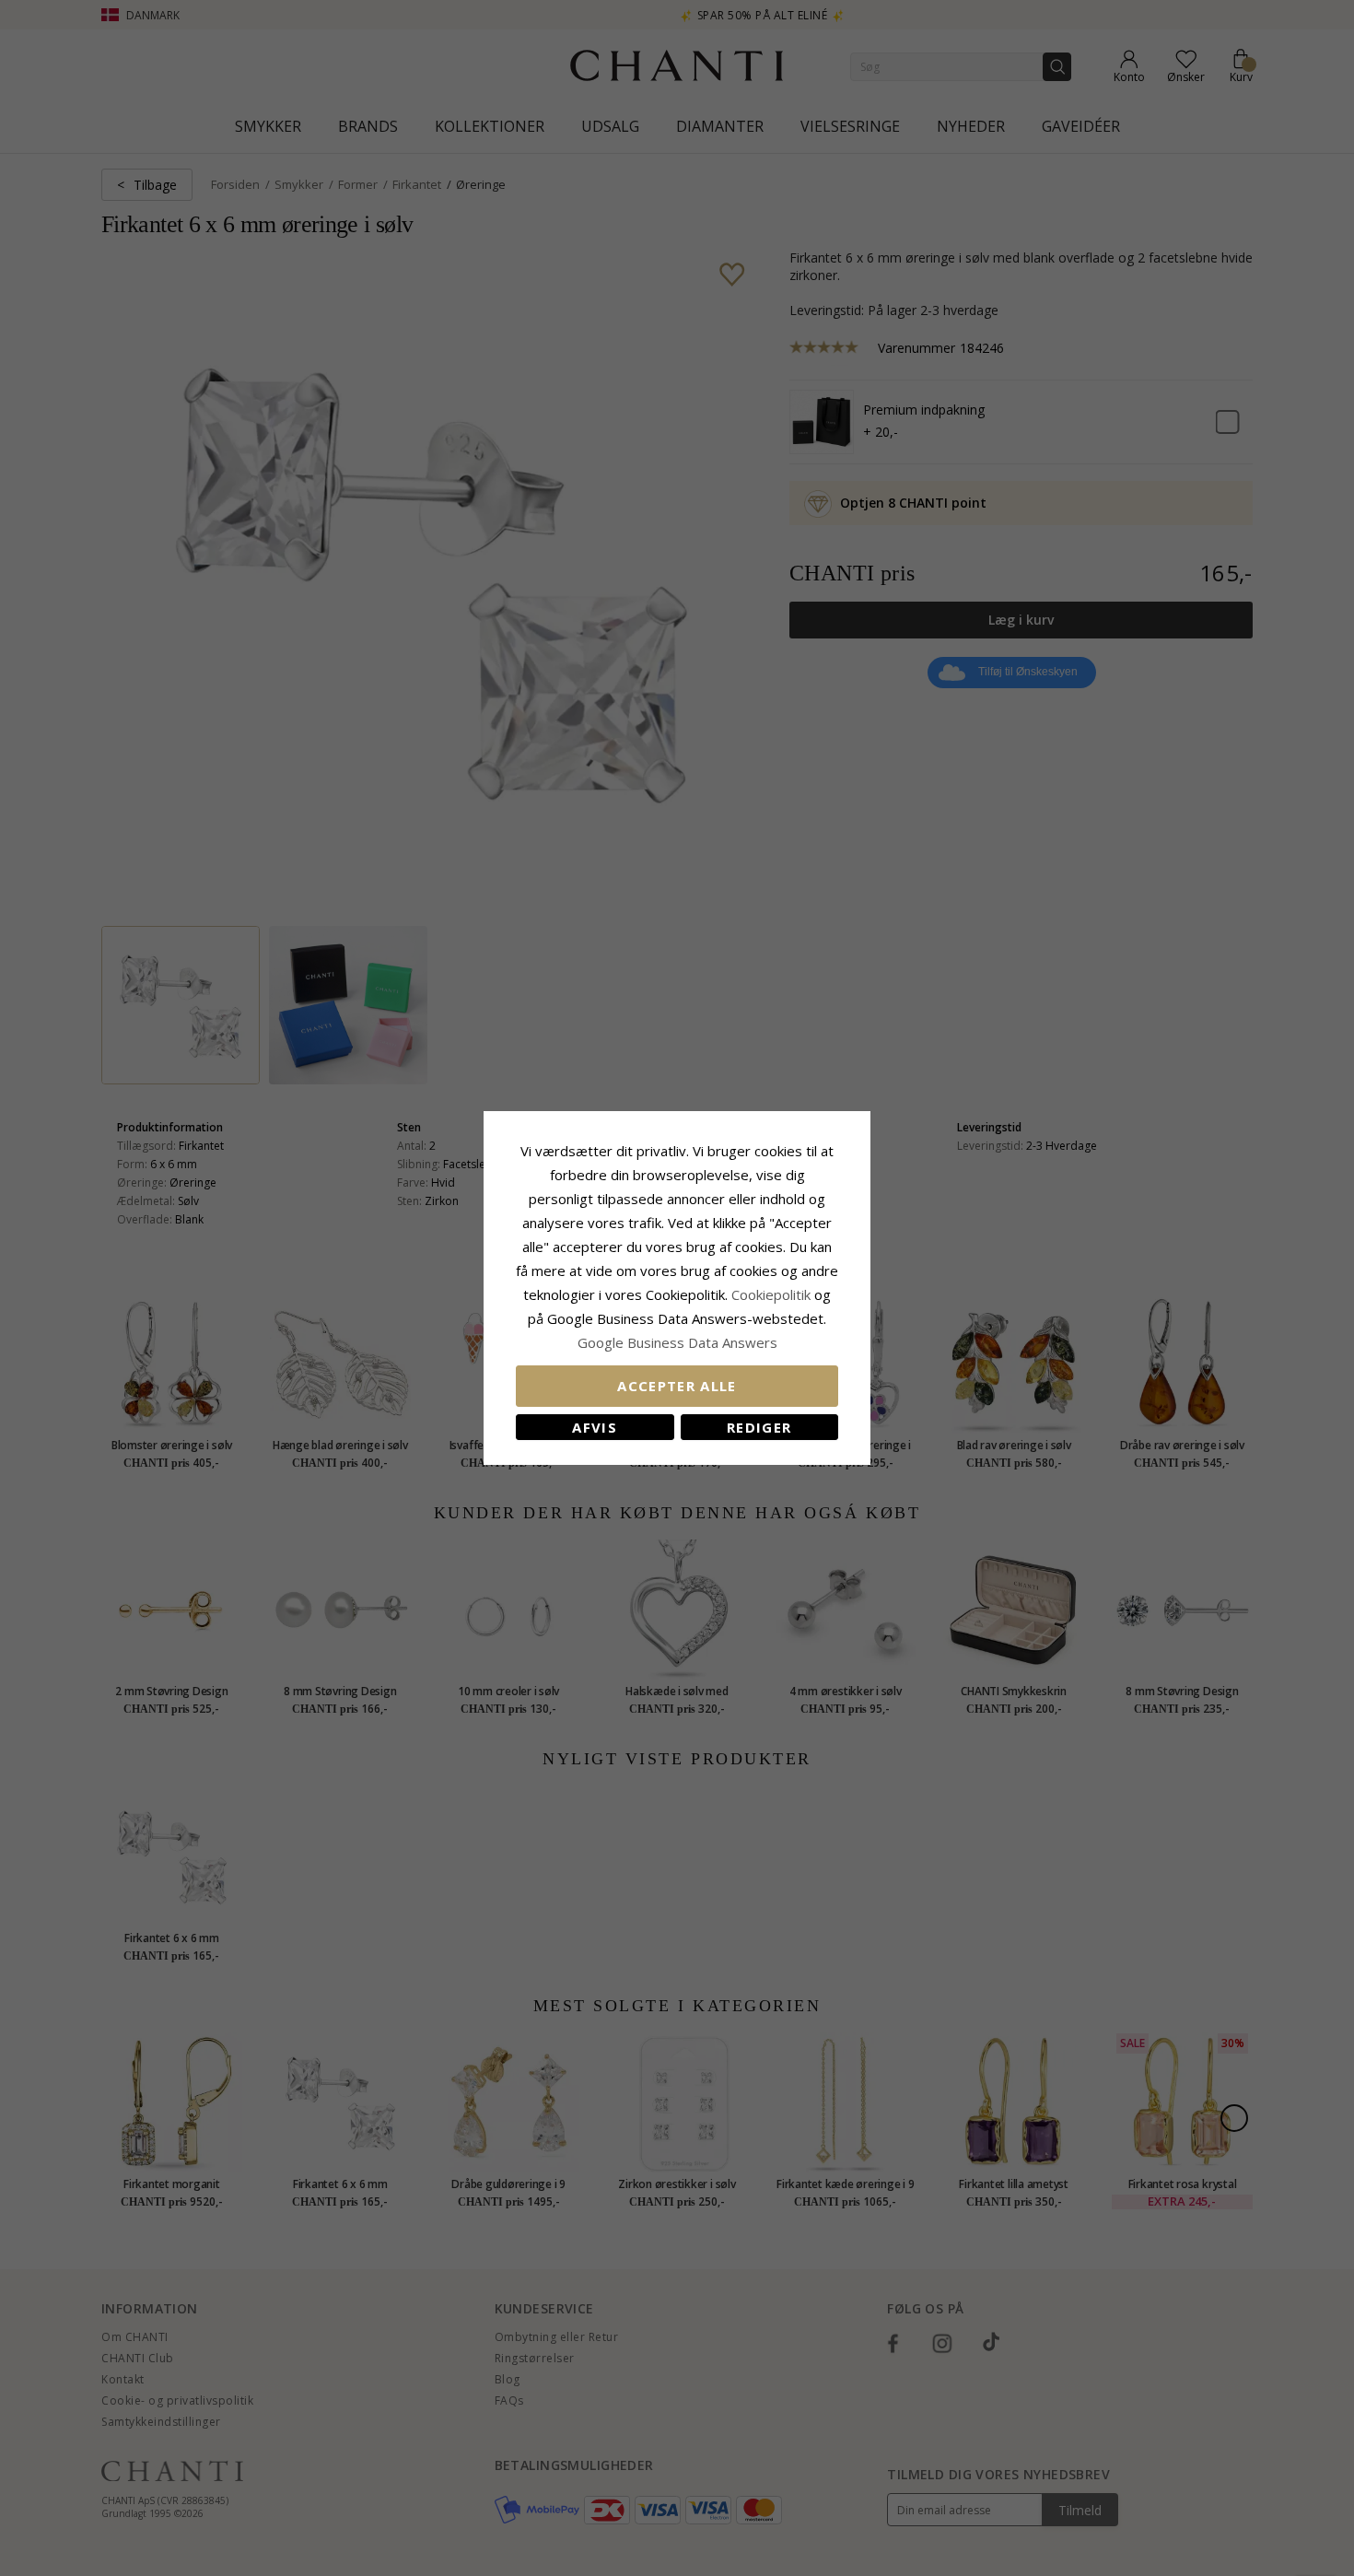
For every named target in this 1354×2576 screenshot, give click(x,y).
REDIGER (759, 1427)
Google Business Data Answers (677, 1342)
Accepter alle (677, 1386)
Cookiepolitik (771, 1294)
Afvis (595, 1427)
